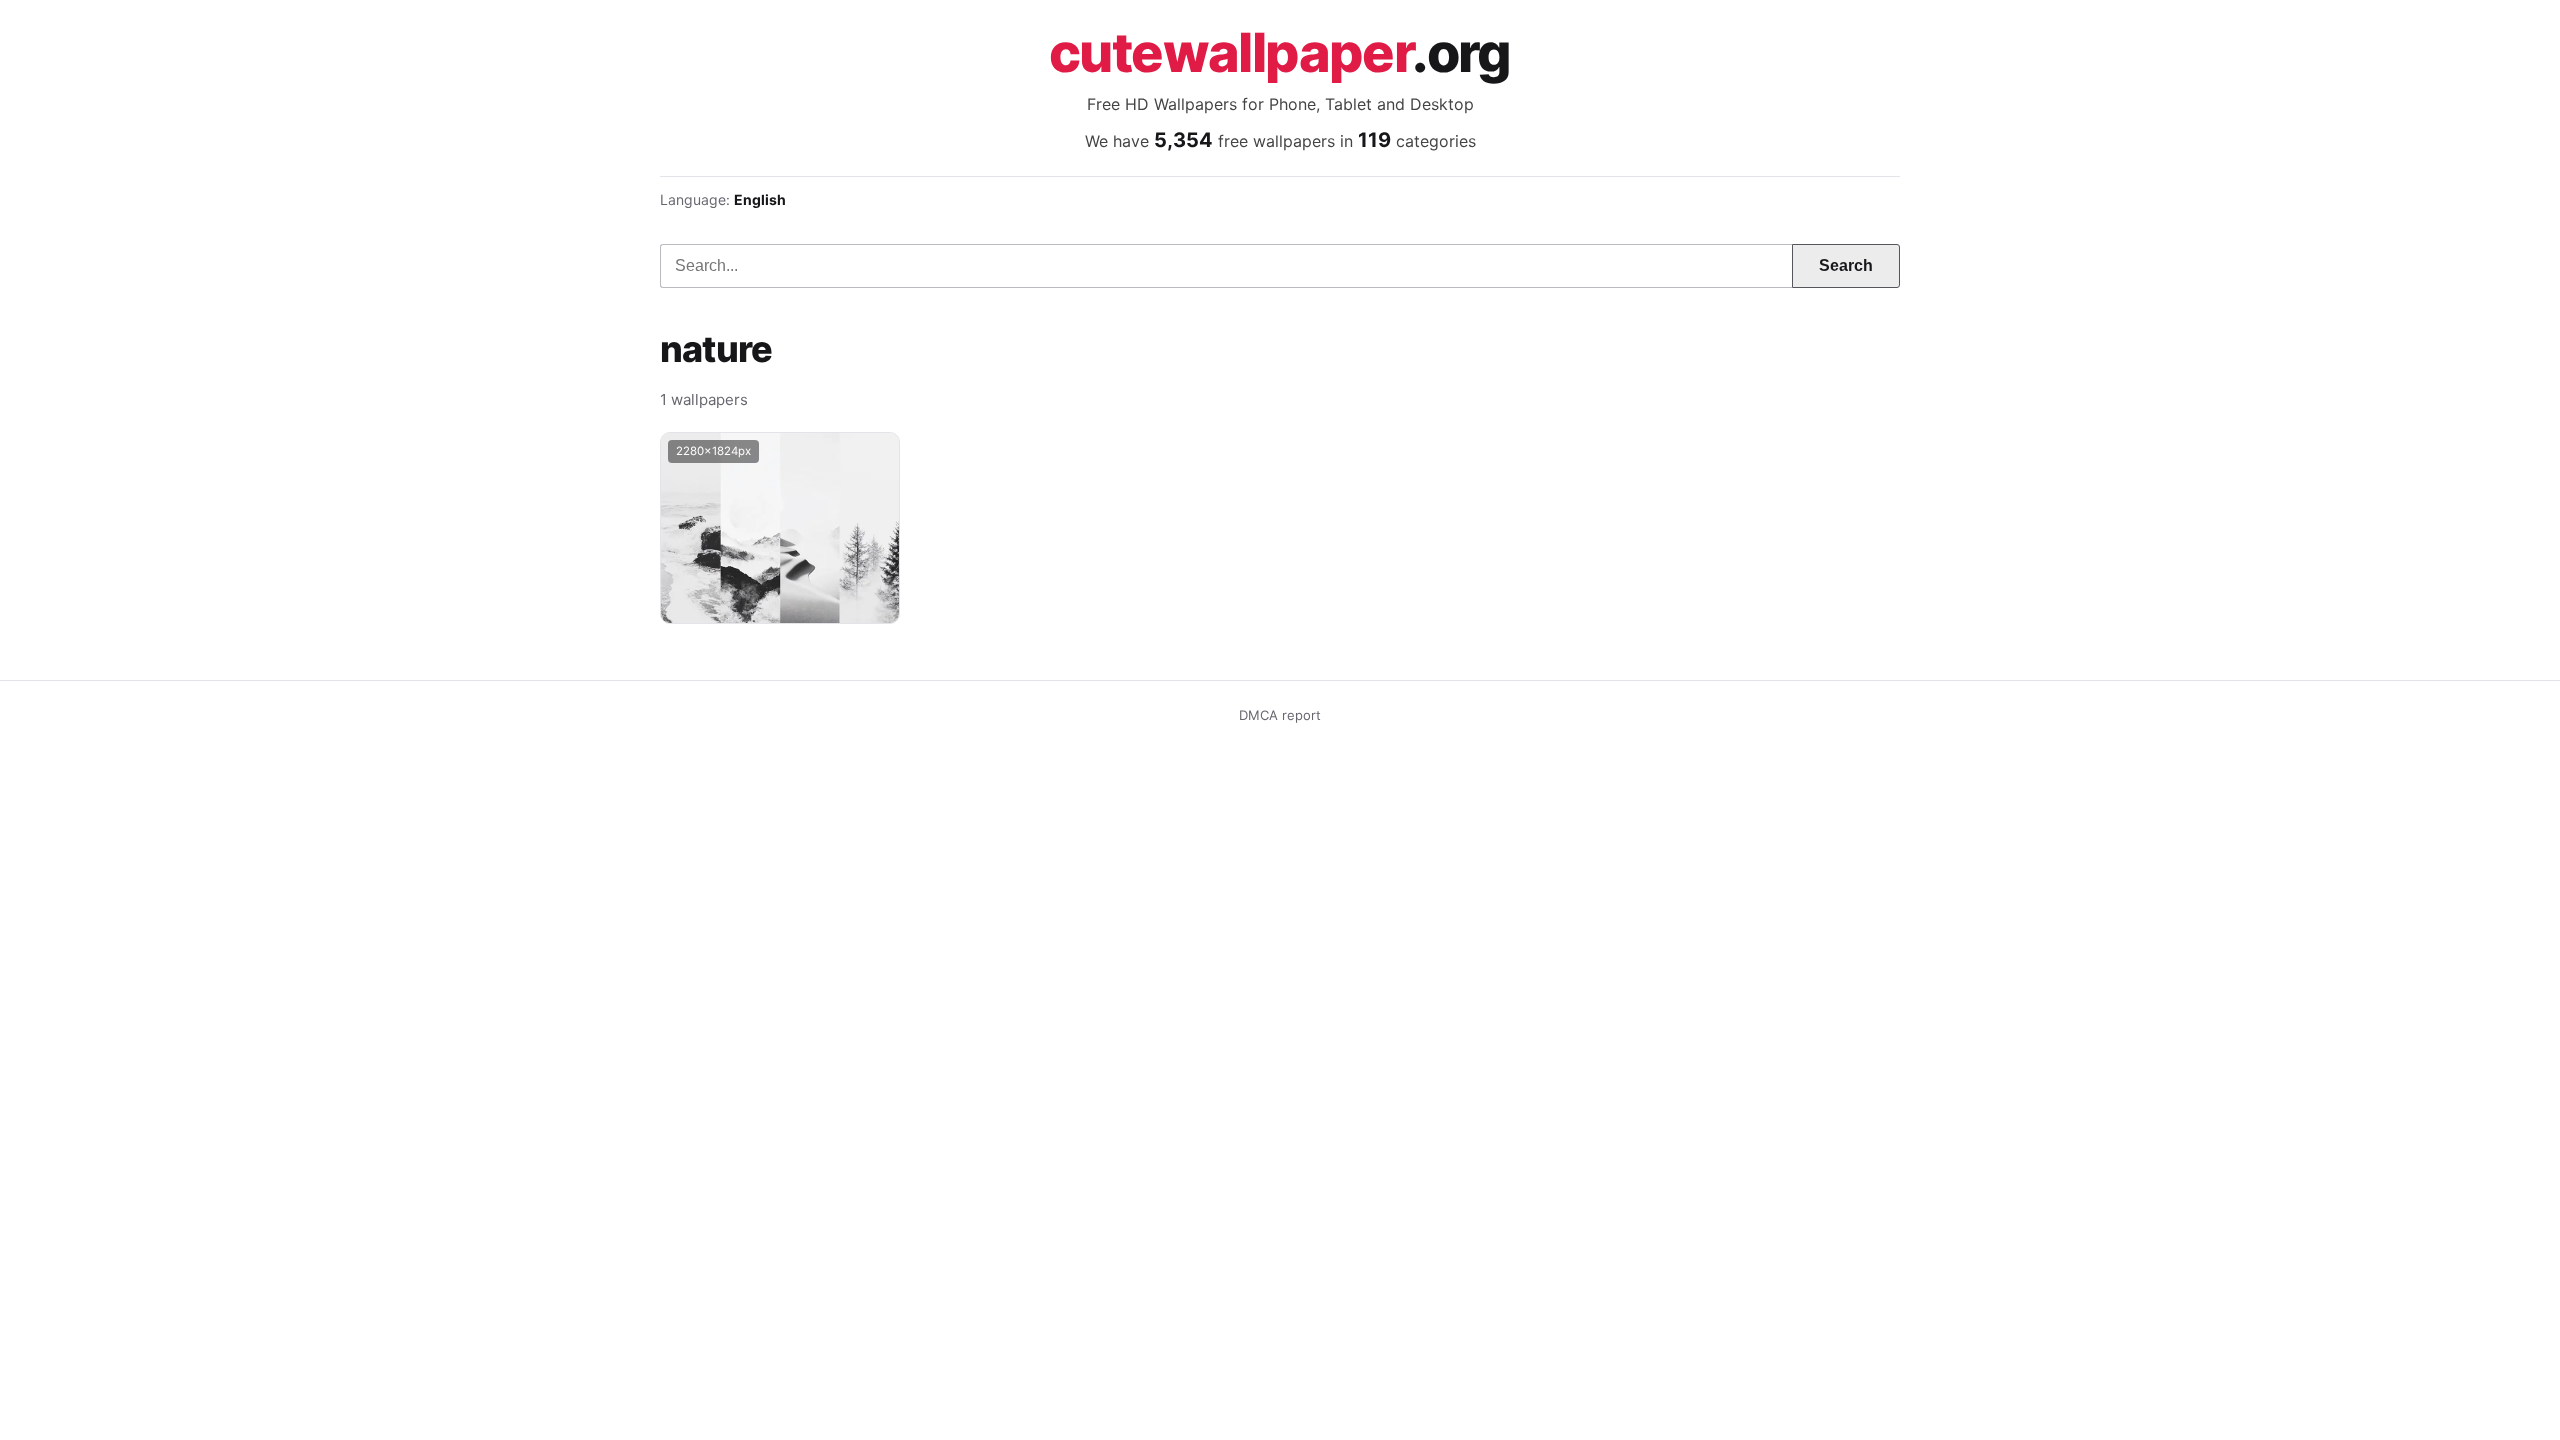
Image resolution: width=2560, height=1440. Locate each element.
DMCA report (1280, 715)
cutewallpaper (1280, 53)
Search (1846, 265)
